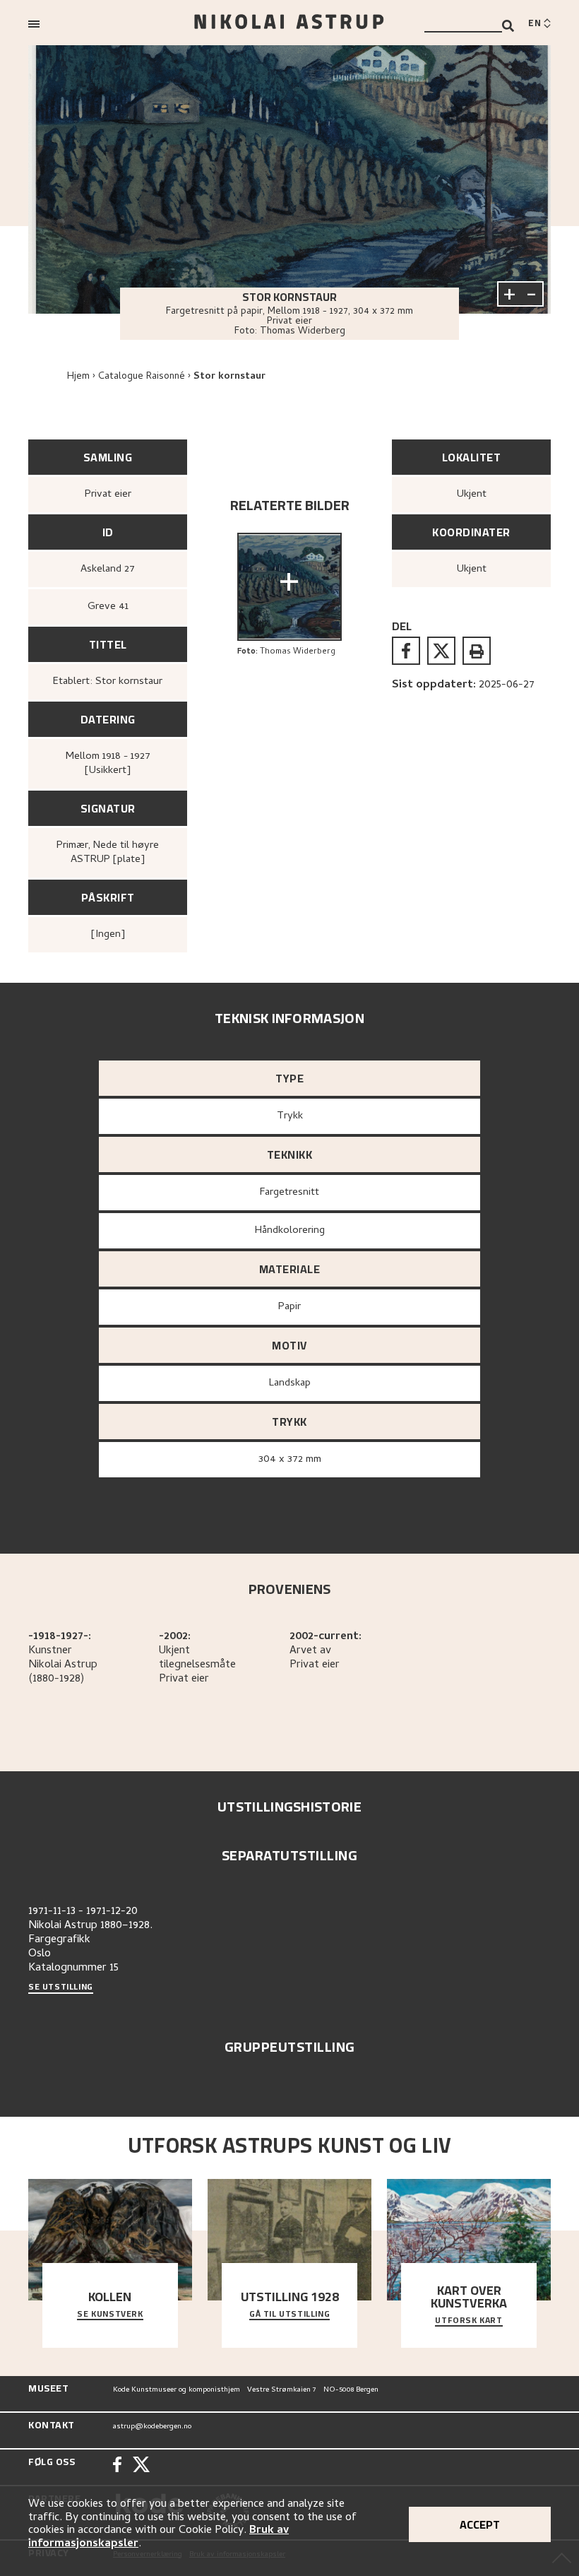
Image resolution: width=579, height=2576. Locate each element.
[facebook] (406, 651)
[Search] (508, 26)
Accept (480, 2524)
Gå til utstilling (289, 2315)
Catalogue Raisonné (142, 377)
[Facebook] (117, 2466)
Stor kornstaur (229, 377)
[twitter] (441, 651)
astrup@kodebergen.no (152, 2427)
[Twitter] (141, 2466)
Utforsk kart (468, 2321)
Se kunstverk (110, 2315)
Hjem (78, 377)
